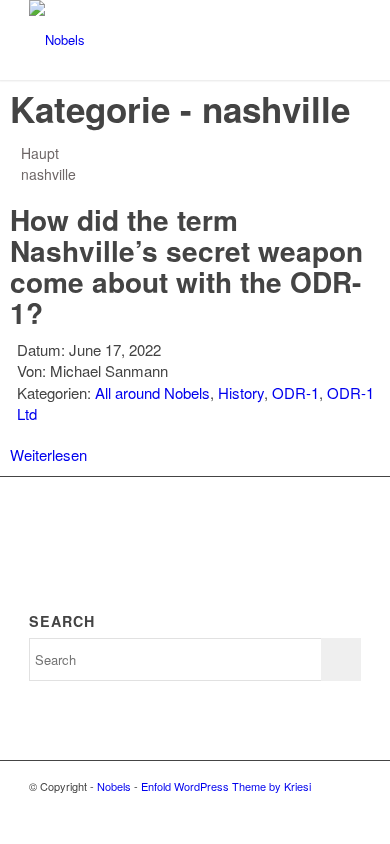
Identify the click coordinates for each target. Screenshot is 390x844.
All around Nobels (152, 392)
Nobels (114, 786)
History (241, 392)
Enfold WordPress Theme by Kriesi (226, 786)
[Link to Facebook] (346, 807)
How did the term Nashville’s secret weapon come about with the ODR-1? (186, 265)
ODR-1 (295, 392)
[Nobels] (161, 40)
